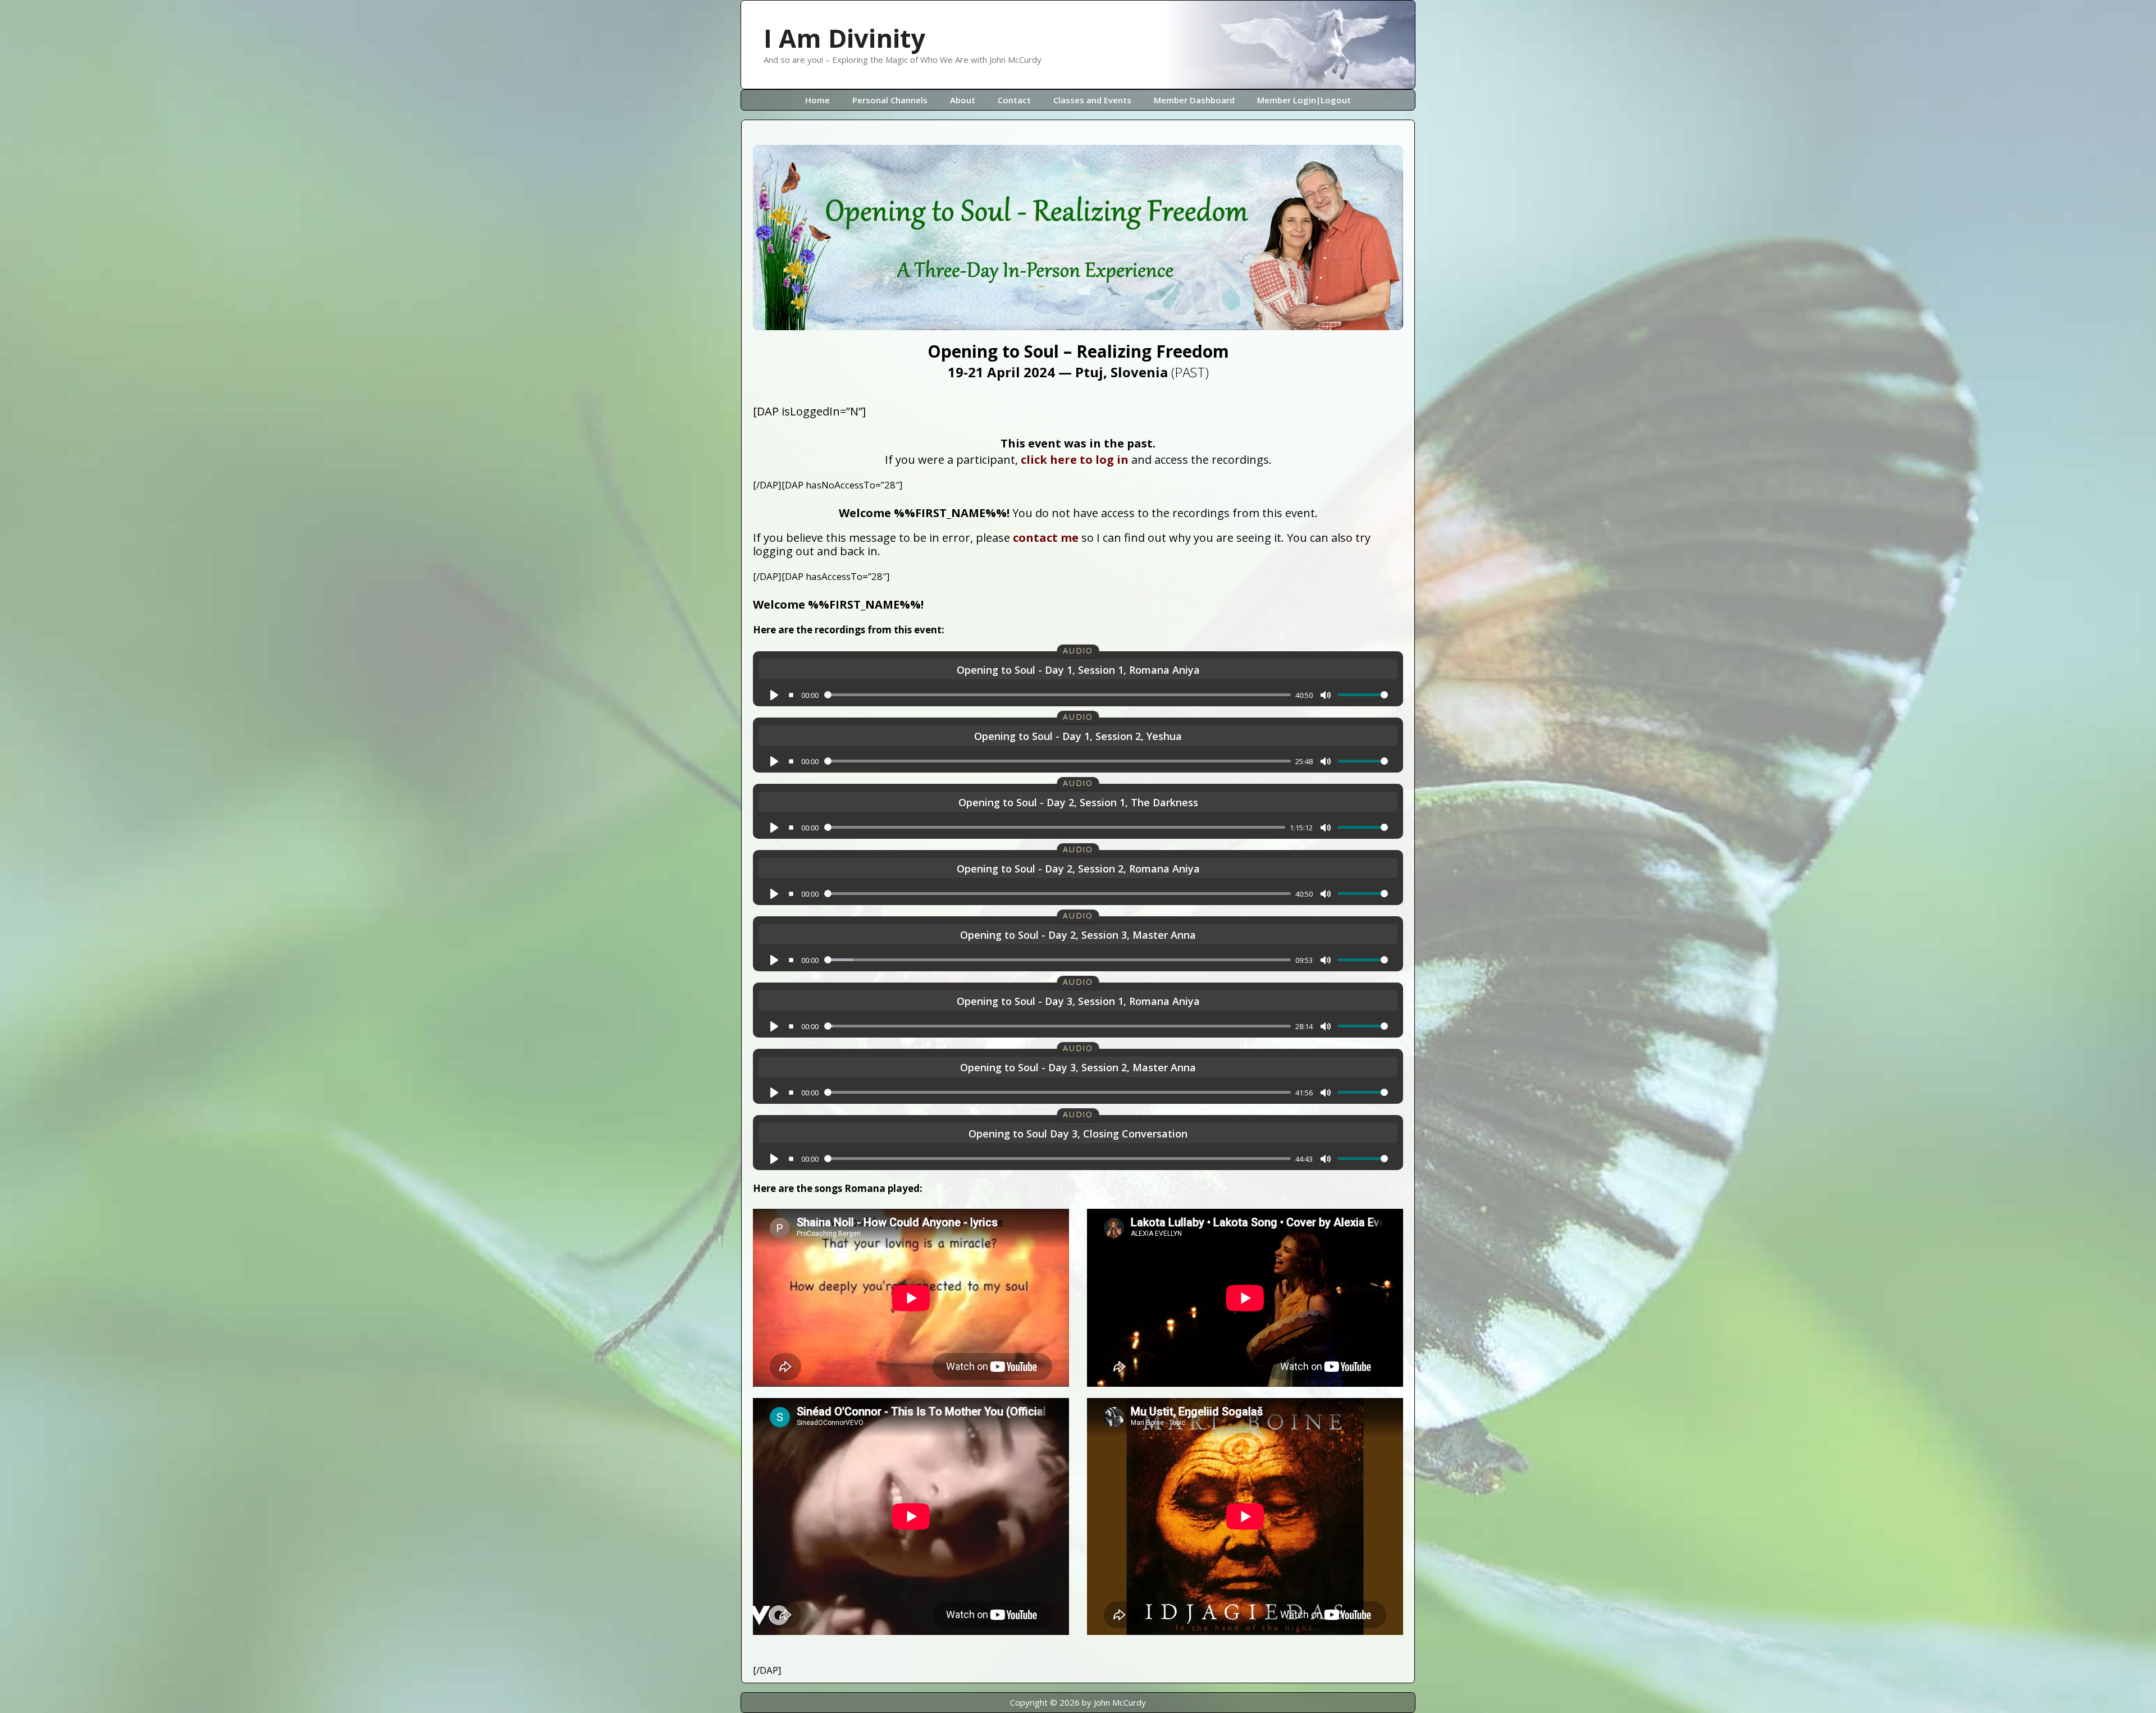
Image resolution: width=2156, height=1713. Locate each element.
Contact (1014, 100)
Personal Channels (890, 100)
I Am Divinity (844, 38)
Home (817, 100)
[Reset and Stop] (791, 695)
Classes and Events (1092, 100)
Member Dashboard (1194, 100)
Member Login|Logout (1304, 100)
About (963, 100)
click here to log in (1075, 460)
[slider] (1058, 695)
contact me (1046, 538)
